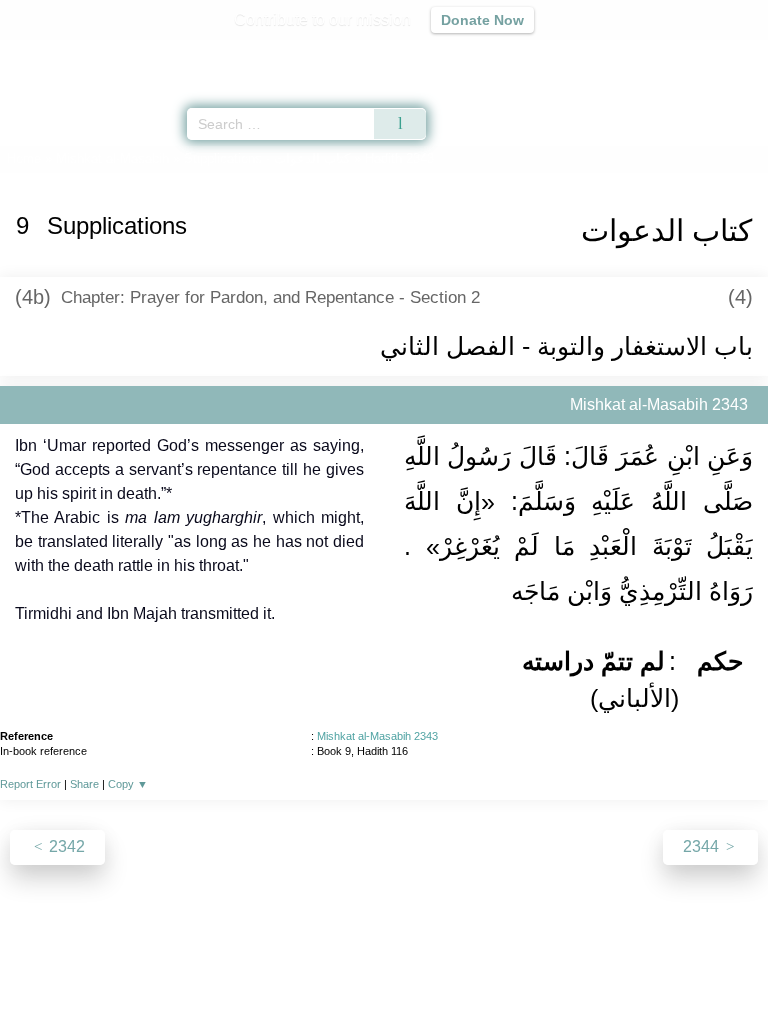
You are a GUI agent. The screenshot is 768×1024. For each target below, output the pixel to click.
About (211, 965)
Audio (709, 55)
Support (325, 965)
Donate (552, 965)
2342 (65, 846)
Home (24, 158)
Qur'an (473, 55)
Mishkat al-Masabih (112, 158)
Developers (406, 965)
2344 (703, 846)
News (264, 965)
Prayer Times (629, 55)
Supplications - (267, 158)
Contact (486, 965)
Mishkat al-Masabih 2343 (377, 736)
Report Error (30, 784)
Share (84, 784)
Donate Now (482, 20)
